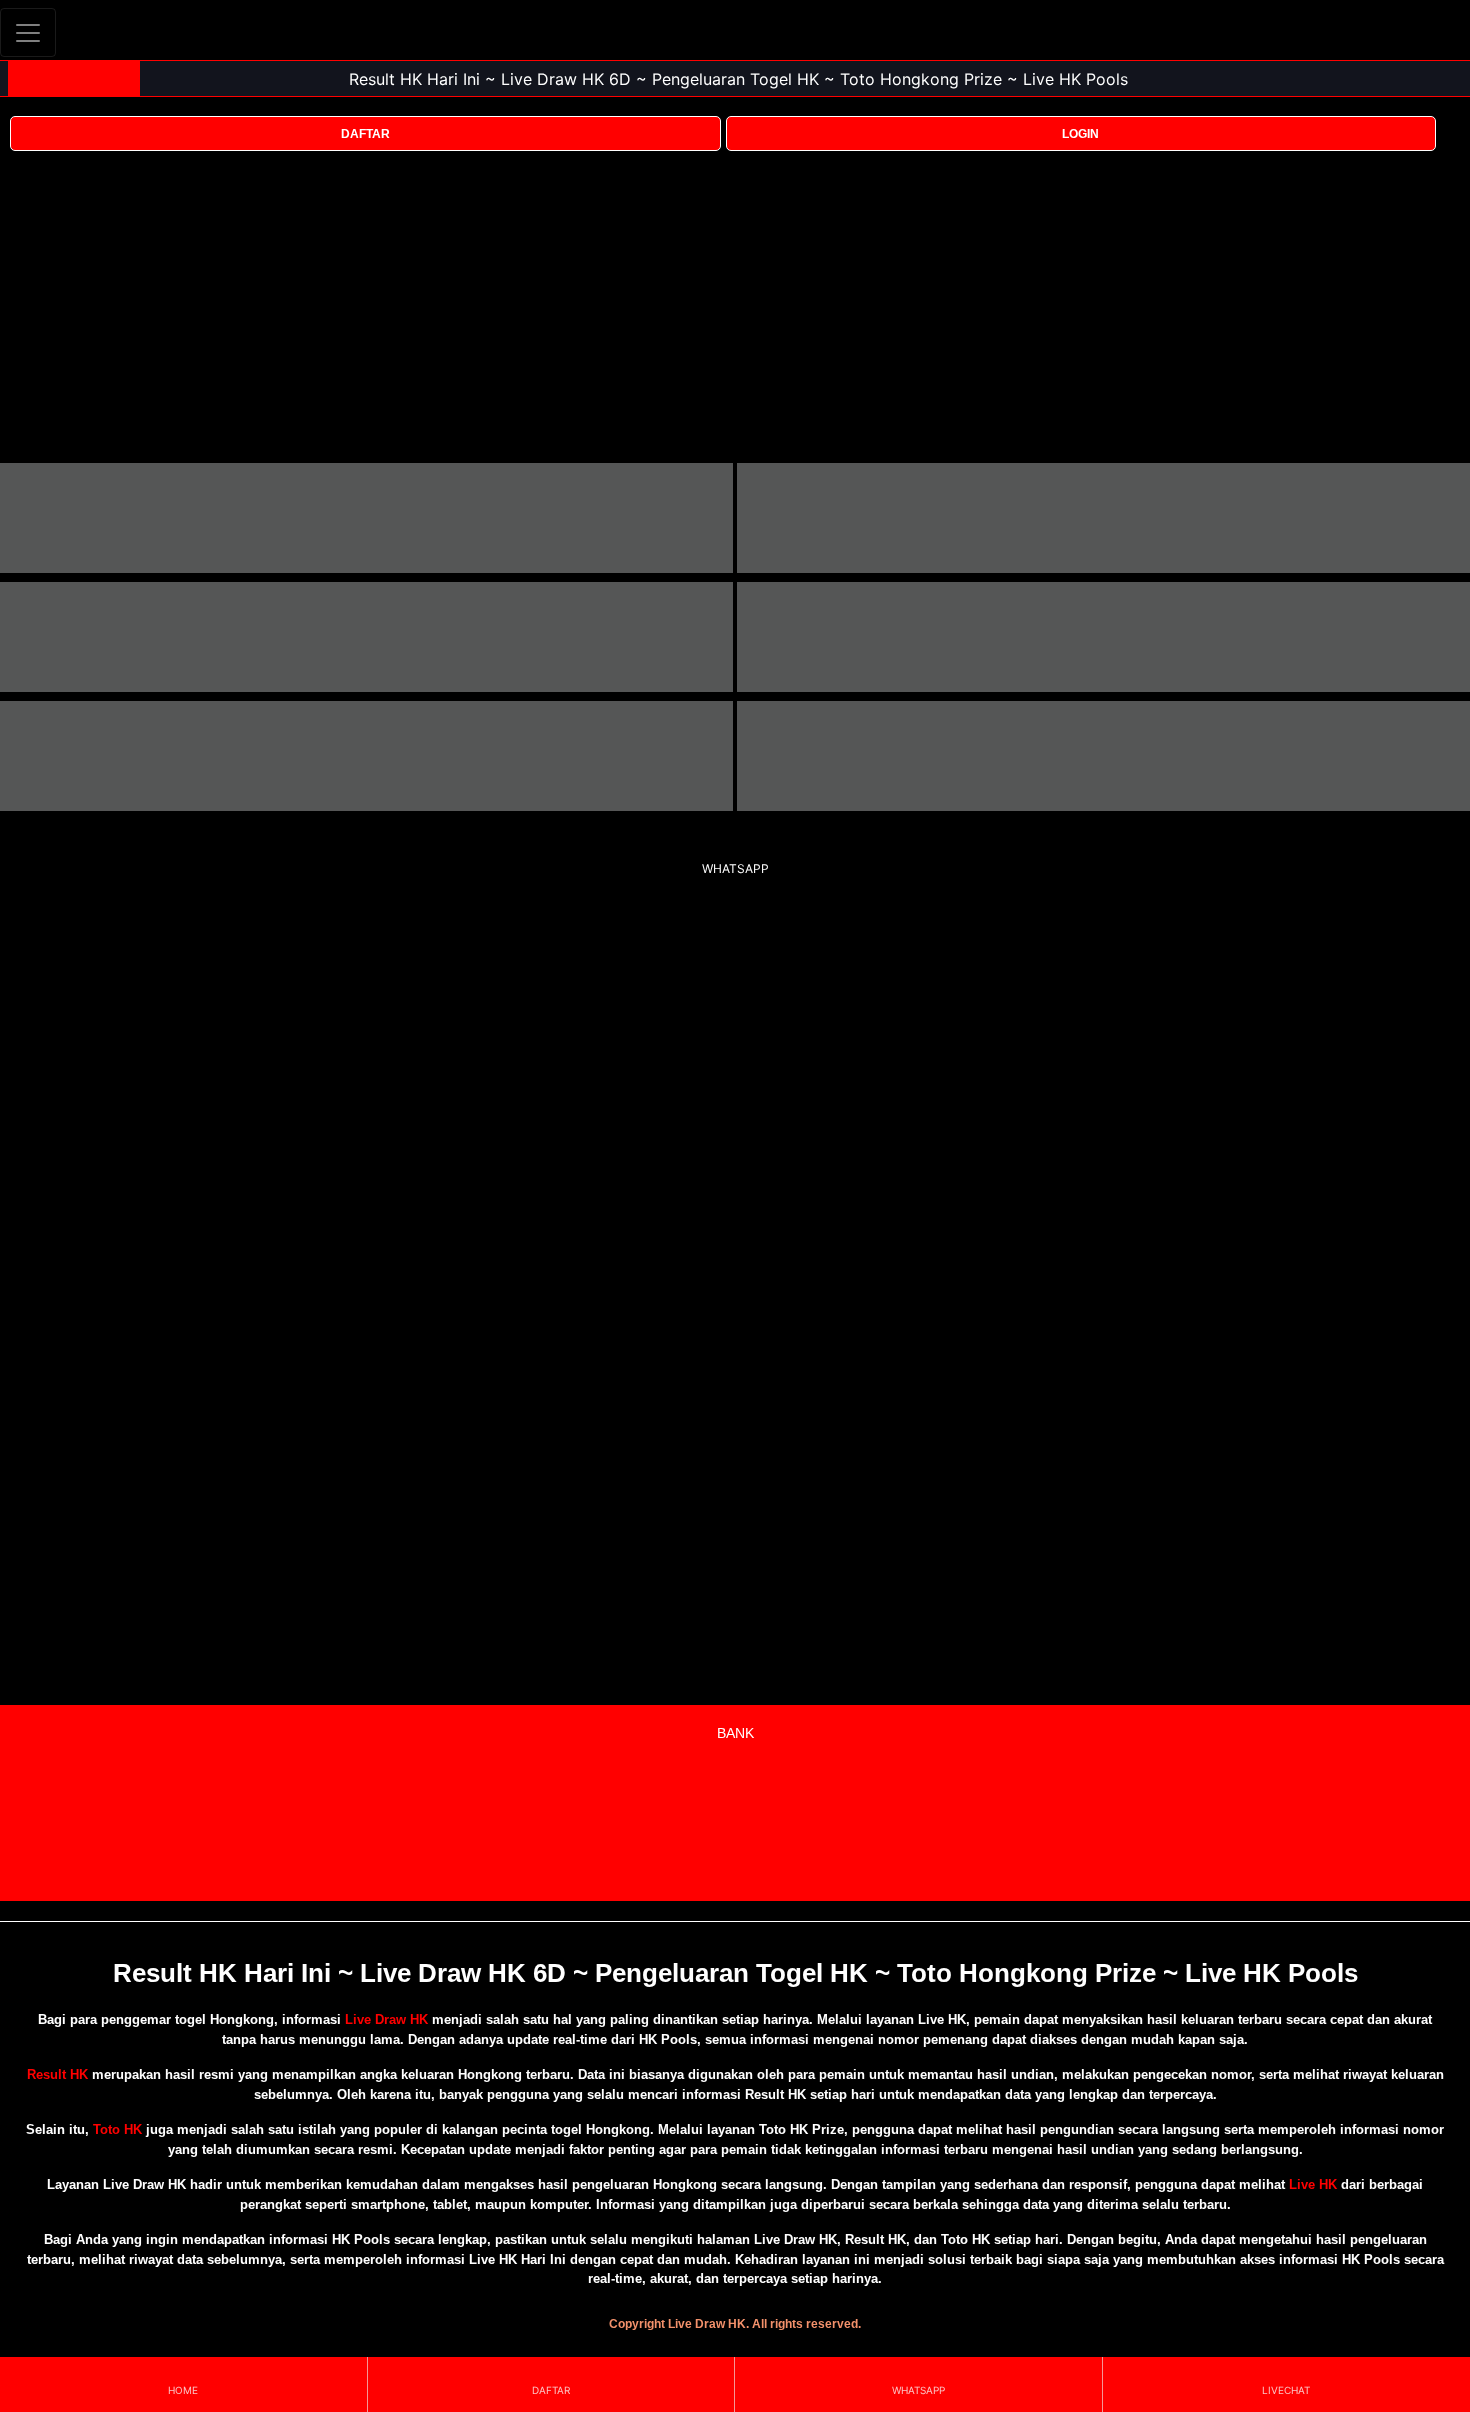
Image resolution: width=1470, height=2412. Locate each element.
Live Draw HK (386, 2019)
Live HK (1313, 2184)
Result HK (57, 2074)
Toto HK (117, 2129)
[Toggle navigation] (28, 32)
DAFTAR (365, 134)
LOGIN (1080, 134)
